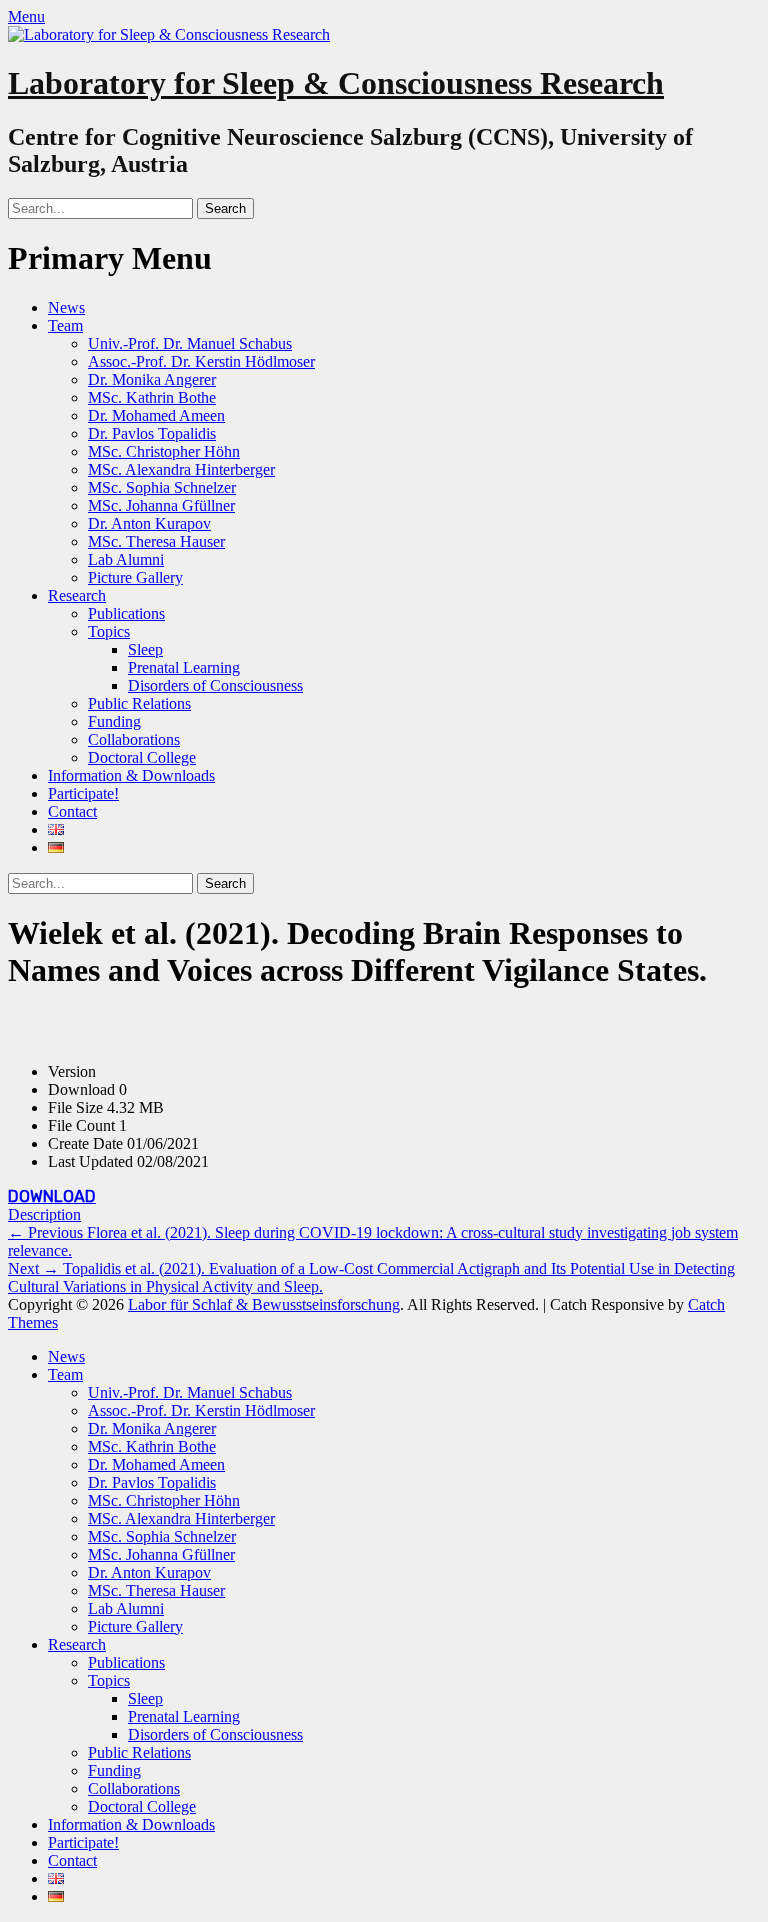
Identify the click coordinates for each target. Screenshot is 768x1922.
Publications (126, 613)
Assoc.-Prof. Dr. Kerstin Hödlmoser (201, 361)
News (66, 307)
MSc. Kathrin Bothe (152, 397)
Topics (109, 631)
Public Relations (139, 703)
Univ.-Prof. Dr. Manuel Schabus (190, 343)
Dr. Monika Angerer (152, 379)
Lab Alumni (126, 559)
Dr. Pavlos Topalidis (152, 433)
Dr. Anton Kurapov (149, 523)
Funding (114, 721)
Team (65, 325)
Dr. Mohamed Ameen (156, 415)
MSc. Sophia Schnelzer (162, 487)
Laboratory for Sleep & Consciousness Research (336, 83)
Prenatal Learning (184, 667)
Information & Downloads (131, 775)
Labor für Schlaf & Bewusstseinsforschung (264, 1304)
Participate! (83, 793)
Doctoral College (142, 757)
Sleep (145, 649)
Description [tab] (44, 1214)
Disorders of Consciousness (215, 685)
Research (77, 595)
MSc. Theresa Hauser (156, 541)
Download (52, 1196)
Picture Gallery (135, 577)
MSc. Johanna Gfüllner (161, 505)
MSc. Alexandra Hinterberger (181, 469)
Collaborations (134, 739)
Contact (72, 811)
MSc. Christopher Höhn (164, 451)
